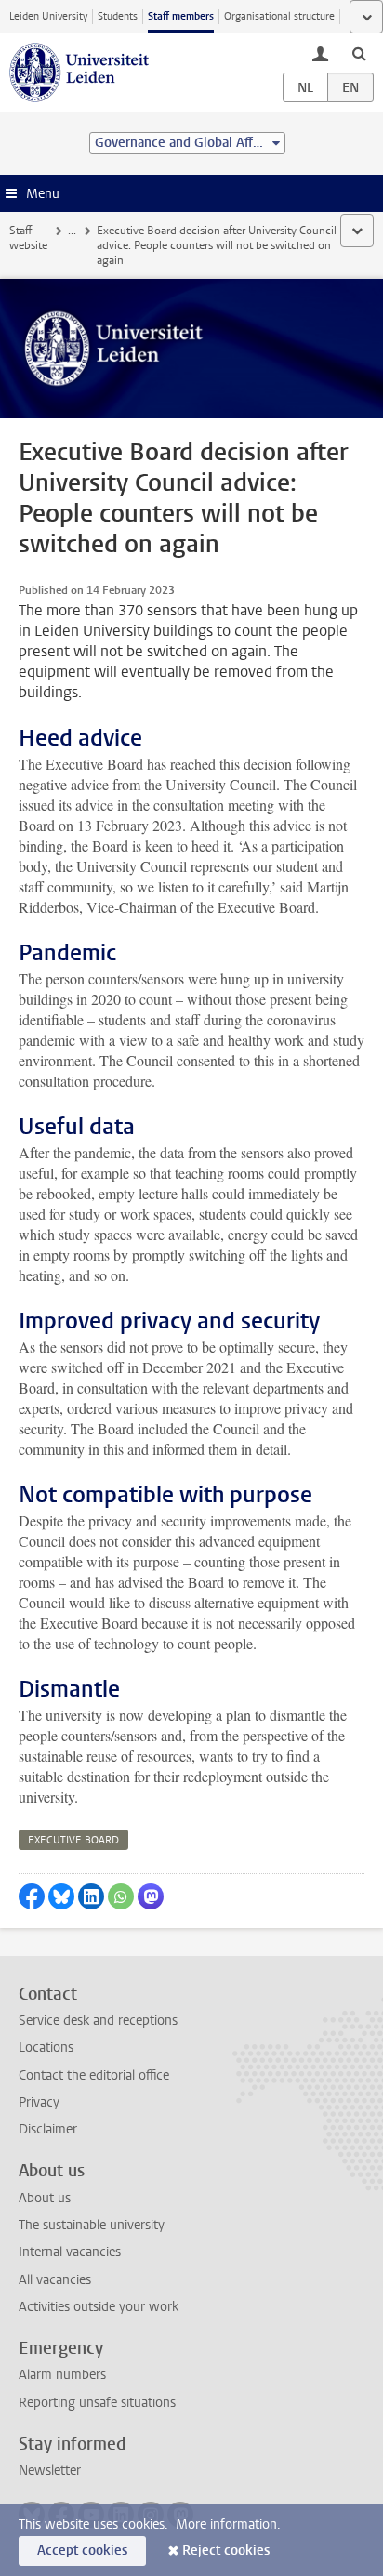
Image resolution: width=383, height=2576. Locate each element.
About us (45, 2198)
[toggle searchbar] (359, 53)
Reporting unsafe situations (97, 2403)
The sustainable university (92, 2225)
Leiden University (48, 16)
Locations (46, 2048)
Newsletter (50, 2470)
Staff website (28, 238)
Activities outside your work (99, 2307)
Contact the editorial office (94, 2075)
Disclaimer (48, 2129)
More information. (228, 2524)
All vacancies (55, 2280)
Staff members (181, 16)
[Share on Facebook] (32, 1896)
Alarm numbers (62, 2375)
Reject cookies (226, 2550)
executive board (73, 1840)
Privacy (39, 2102)
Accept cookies (82, 2550)
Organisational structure (279, 16)
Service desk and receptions (98, 2021)
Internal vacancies (70, 2252)
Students (118, 16)
